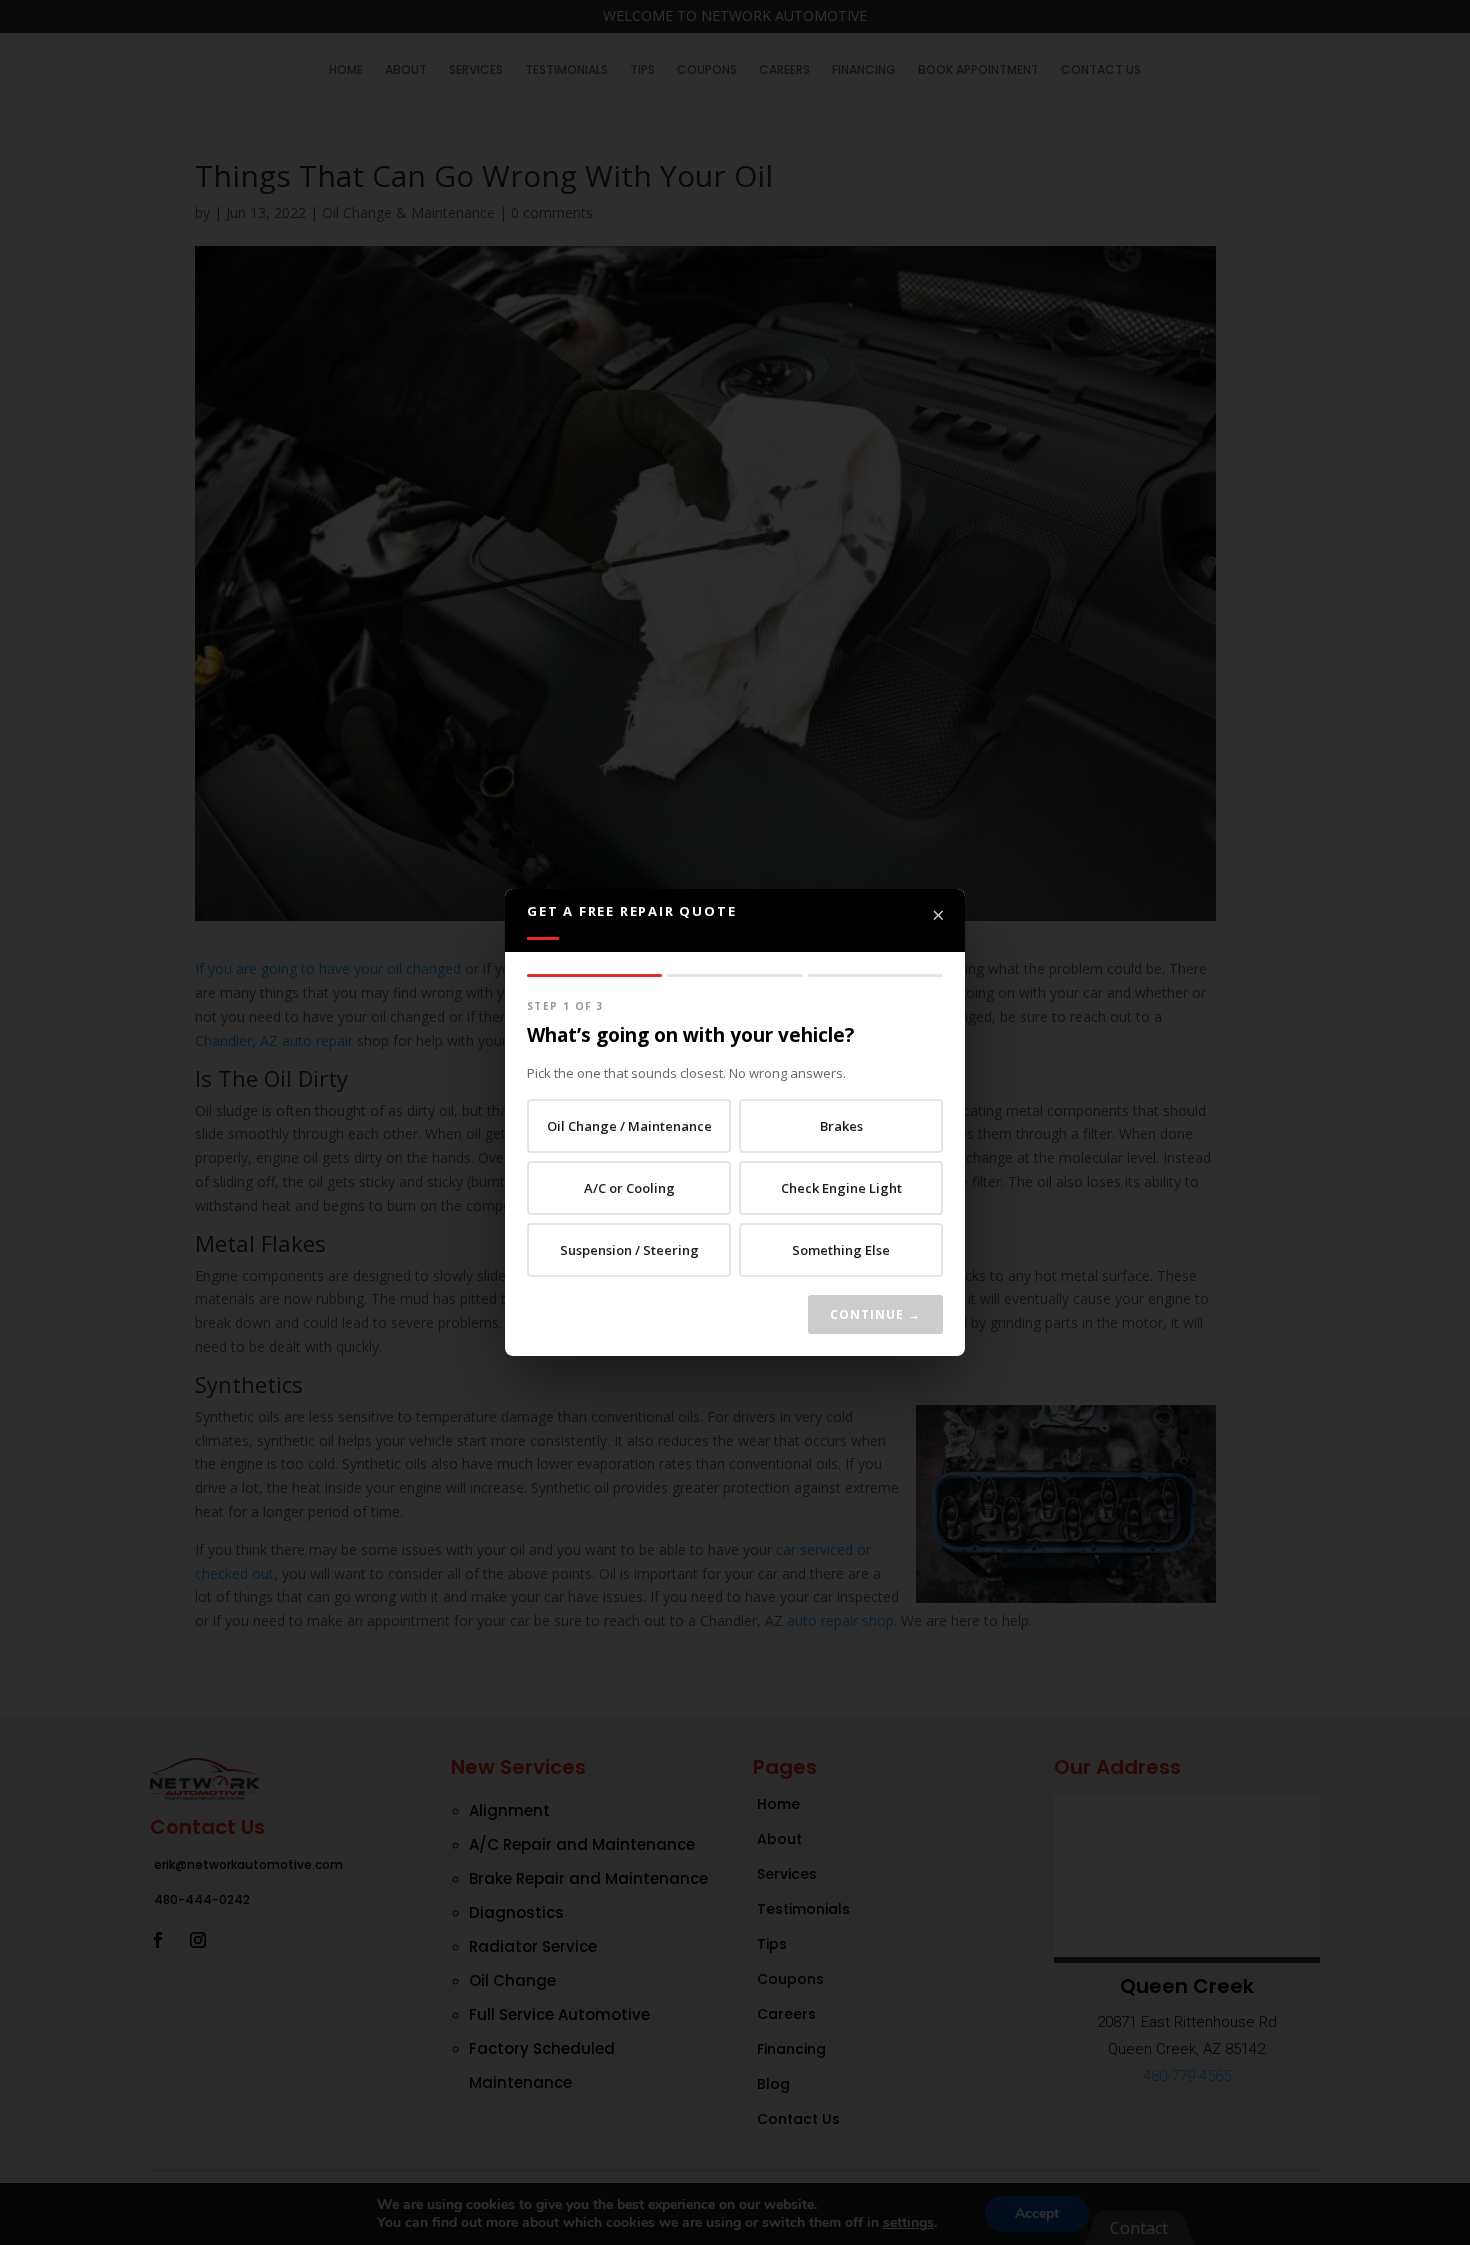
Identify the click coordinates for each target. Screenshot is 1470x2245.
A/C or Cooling (629, 1188)
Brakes (841, 1126)
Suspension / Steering (629, 1250)
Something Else (841, 1250)
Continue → (875, 1314)
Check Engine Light (841, 1188)
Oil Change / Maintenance (629, 1126)
